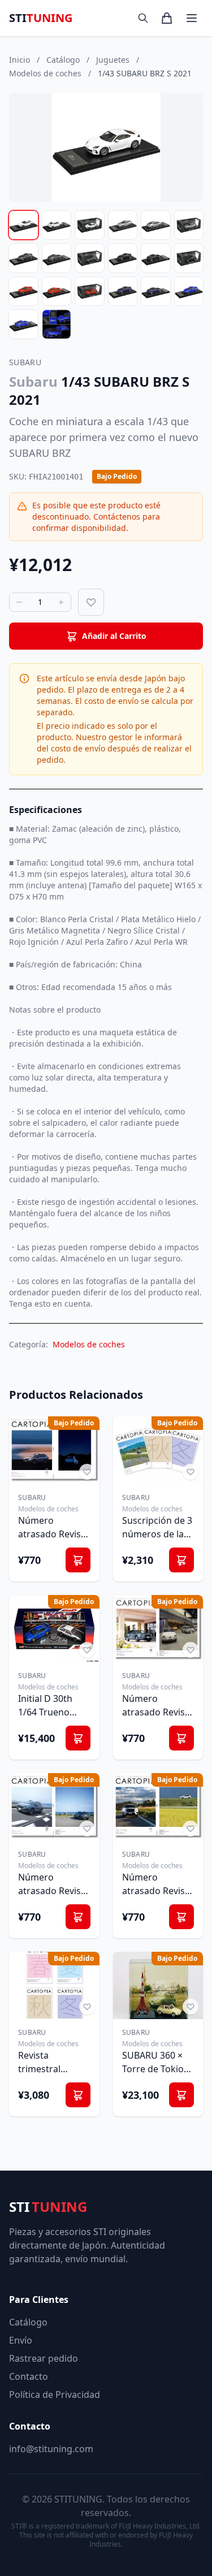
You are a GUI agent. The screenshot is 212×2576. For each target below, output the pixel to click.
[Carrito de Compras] (167, 18)
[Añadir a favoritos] (91, 602)
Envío (21, 2340)
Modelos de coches (89, 1344)
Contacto (29, 2376)
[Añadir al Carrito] (78, 1560)
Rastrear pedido (44, 2358)
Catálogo (28, 2322)
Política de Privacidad (55, 2395)
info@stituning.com (51, 2449)
